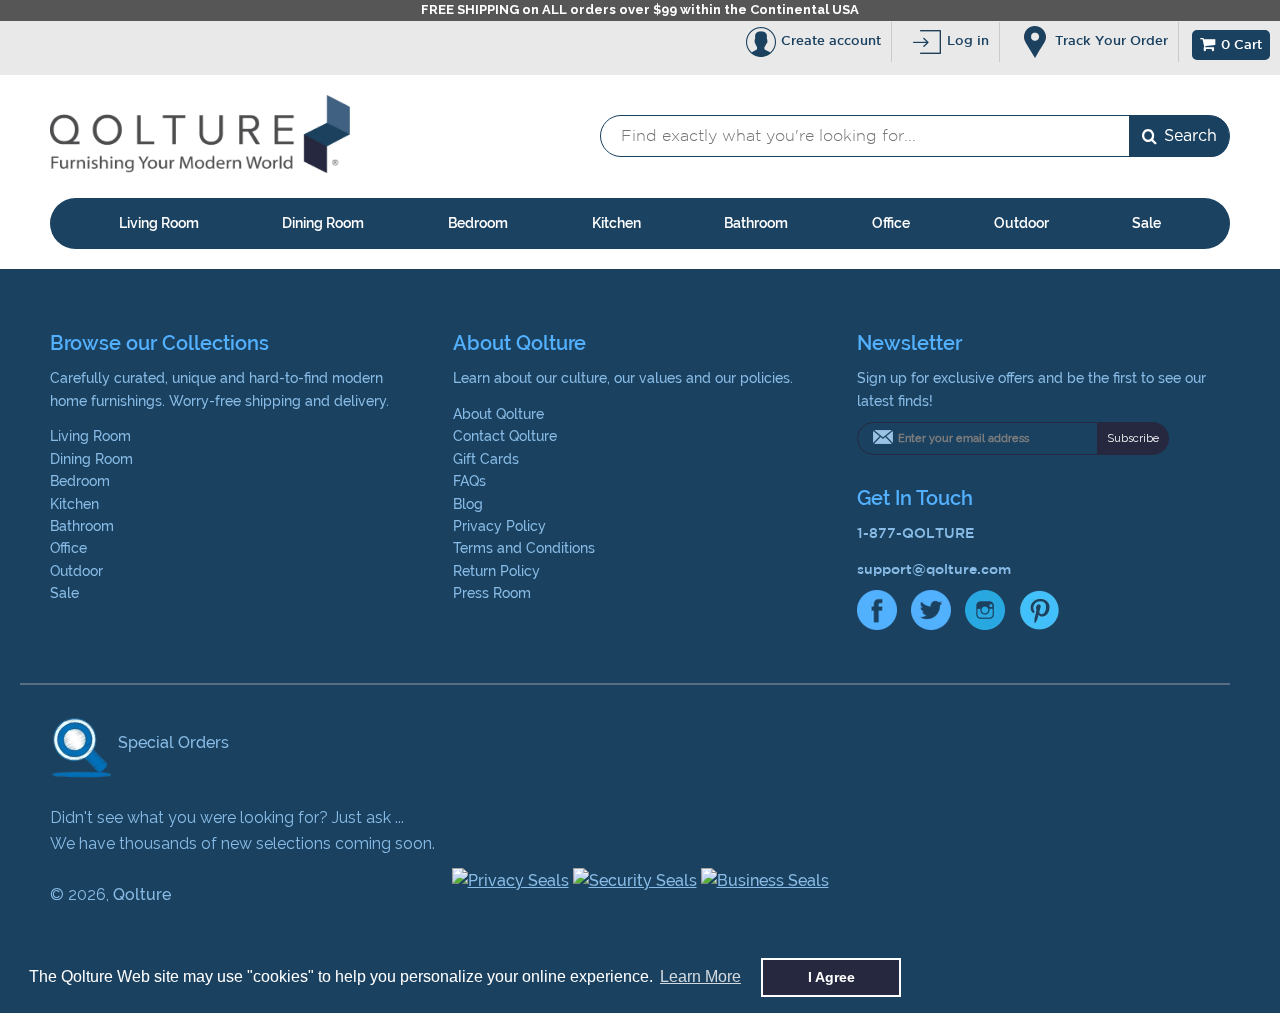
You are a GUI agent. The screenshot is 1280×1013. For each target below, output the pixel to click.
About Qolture (498, 414)
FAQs (469, 481)
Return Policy (496, 571)
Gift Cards (486, 459)
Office (891, 223)
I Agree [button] (831, 977)
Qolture (142, 894)
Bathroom (756, 223)
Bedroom (478, 223)
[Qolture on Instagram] (985, 615)
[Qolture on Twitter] (931, 615)
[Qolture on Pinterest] (1039, 615)
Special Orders (171, 742)
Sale (1146, 223)
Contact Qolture (505, 436)
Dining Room (323, 223)
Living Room (159, 223)
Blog (468, 504)
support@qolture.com (934, 569)
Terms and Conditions (524, 548)
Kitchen (616, 223)
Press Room (492, 593)
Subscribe (1133, 438)
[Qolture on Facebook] (877, 615)
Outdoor (1021, 223)
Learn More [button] (700, 976)
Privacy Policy (499, 526)
